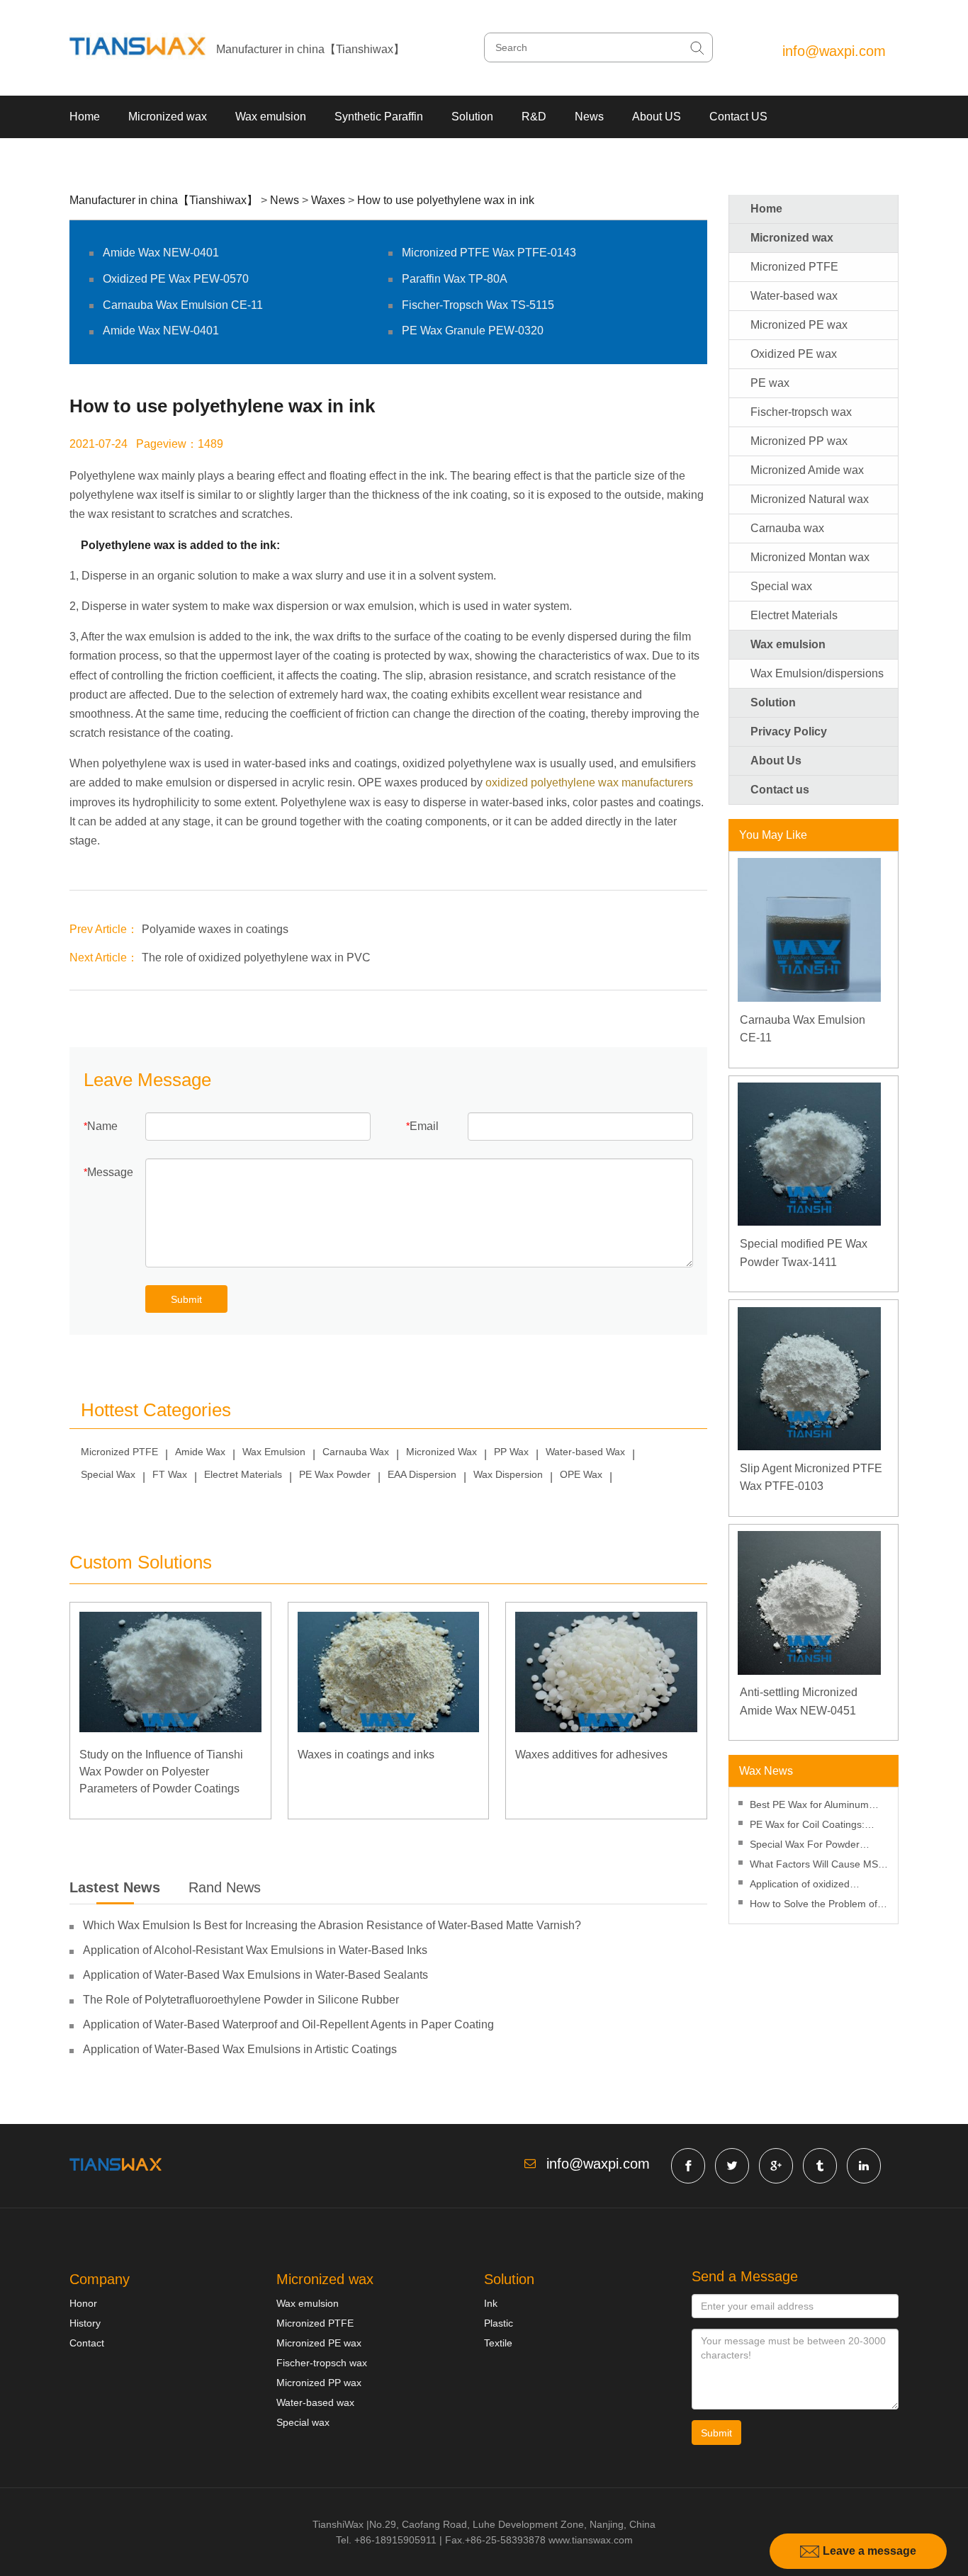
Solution (472, 117)
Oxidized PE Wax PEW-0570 (176, 279)
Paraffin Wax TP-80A (455, 279)
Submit (186, 1299)
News (589, 117)
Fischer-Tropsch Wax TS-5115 (478, 305)
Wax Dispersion (508, 1474)
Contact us (780, 790)
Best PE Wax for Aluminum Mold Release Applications (809, 1806)
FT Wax (170, 1474)
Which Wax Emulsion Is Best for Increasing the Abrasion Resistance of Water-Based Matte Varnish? (332, 1925)
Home (85, 117)
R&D (534, 117)
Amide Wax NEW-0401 (161, 253)
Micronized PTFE (119, 1452)
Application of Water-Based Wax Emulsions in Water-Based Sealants (255, 1975)
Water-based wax (794, 296)
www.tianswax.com (591, 2540)
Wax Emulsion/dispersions (817, 673)
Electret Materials (243, 1474)
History (85, 2323)
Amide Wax (200, 1452)
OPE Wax (581, 1474)
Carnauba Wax (356, 1452)
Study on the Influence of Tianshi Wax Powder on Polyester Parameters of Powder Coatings (161, 1772)
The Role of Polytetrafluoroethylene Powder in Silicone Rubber (241, 2000)
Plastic (499, 2323)
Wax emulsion (271, 117)
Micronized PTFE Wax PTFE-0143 (489, 253)
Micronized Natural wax (810, 499)
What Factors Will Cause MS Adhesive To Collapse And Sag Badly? (818, 1866)
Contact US (738, 117)
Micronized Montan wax (810, 557)
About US (657, 117)
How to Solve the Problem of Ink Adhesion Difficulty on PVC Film (817, 1905)
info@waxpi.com (834, 51)
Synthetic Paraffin (379, 117)
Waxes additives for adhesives (591, 1755)
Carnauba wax (787, 528)
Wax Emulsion (274, 1452)
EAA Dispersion (422, 1474)
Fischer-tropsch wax (801, 412)
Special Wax (108, 1474)
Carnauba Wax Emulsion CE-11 (183, 305)
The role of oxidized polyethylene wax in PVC (256, 957)
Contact (87, 2343)
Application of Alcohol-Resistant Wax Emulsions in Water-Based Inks (255, 1950)
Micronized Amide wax (807, 470)
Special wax (781, 586)
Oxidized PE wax (794, 354)
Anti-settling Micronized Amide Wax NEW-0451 (799, 1701)
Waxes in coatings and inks (366, 1755)
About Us (776, 761)
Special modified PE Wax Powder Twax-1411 (804, 1253)
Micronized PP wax (799, 441)
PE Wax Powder (335, 1474)
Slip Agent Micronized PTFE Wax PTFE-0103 (811, 1478)
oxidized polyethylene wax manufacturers (589, 783)
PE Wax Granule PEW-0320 (473, 331)
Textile (498, 2343)
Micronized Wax (441, 1452)
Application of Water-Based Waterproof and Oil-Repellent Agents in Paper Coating (288, 2024)
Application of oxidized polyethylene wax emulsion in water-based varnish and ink (815, 1886)
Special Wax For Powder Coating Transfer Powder (806, 1846)
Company (100, 2279)
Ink (491, 2303)
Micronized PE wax (799, 325)
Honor (83, 2303)
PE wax (770, 383)
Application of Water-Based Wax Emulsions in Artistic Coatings (240, 2049)
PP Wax (511, 1452)
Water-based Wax (585, 1452)
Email (424, 1126)
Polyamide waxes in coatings (215, 929)
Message (110, 1172)
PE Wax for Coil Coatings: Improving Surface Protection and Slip (815, 1826)
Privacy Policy (789, 731)
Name (102, 1126)
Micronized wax (168, 117)
